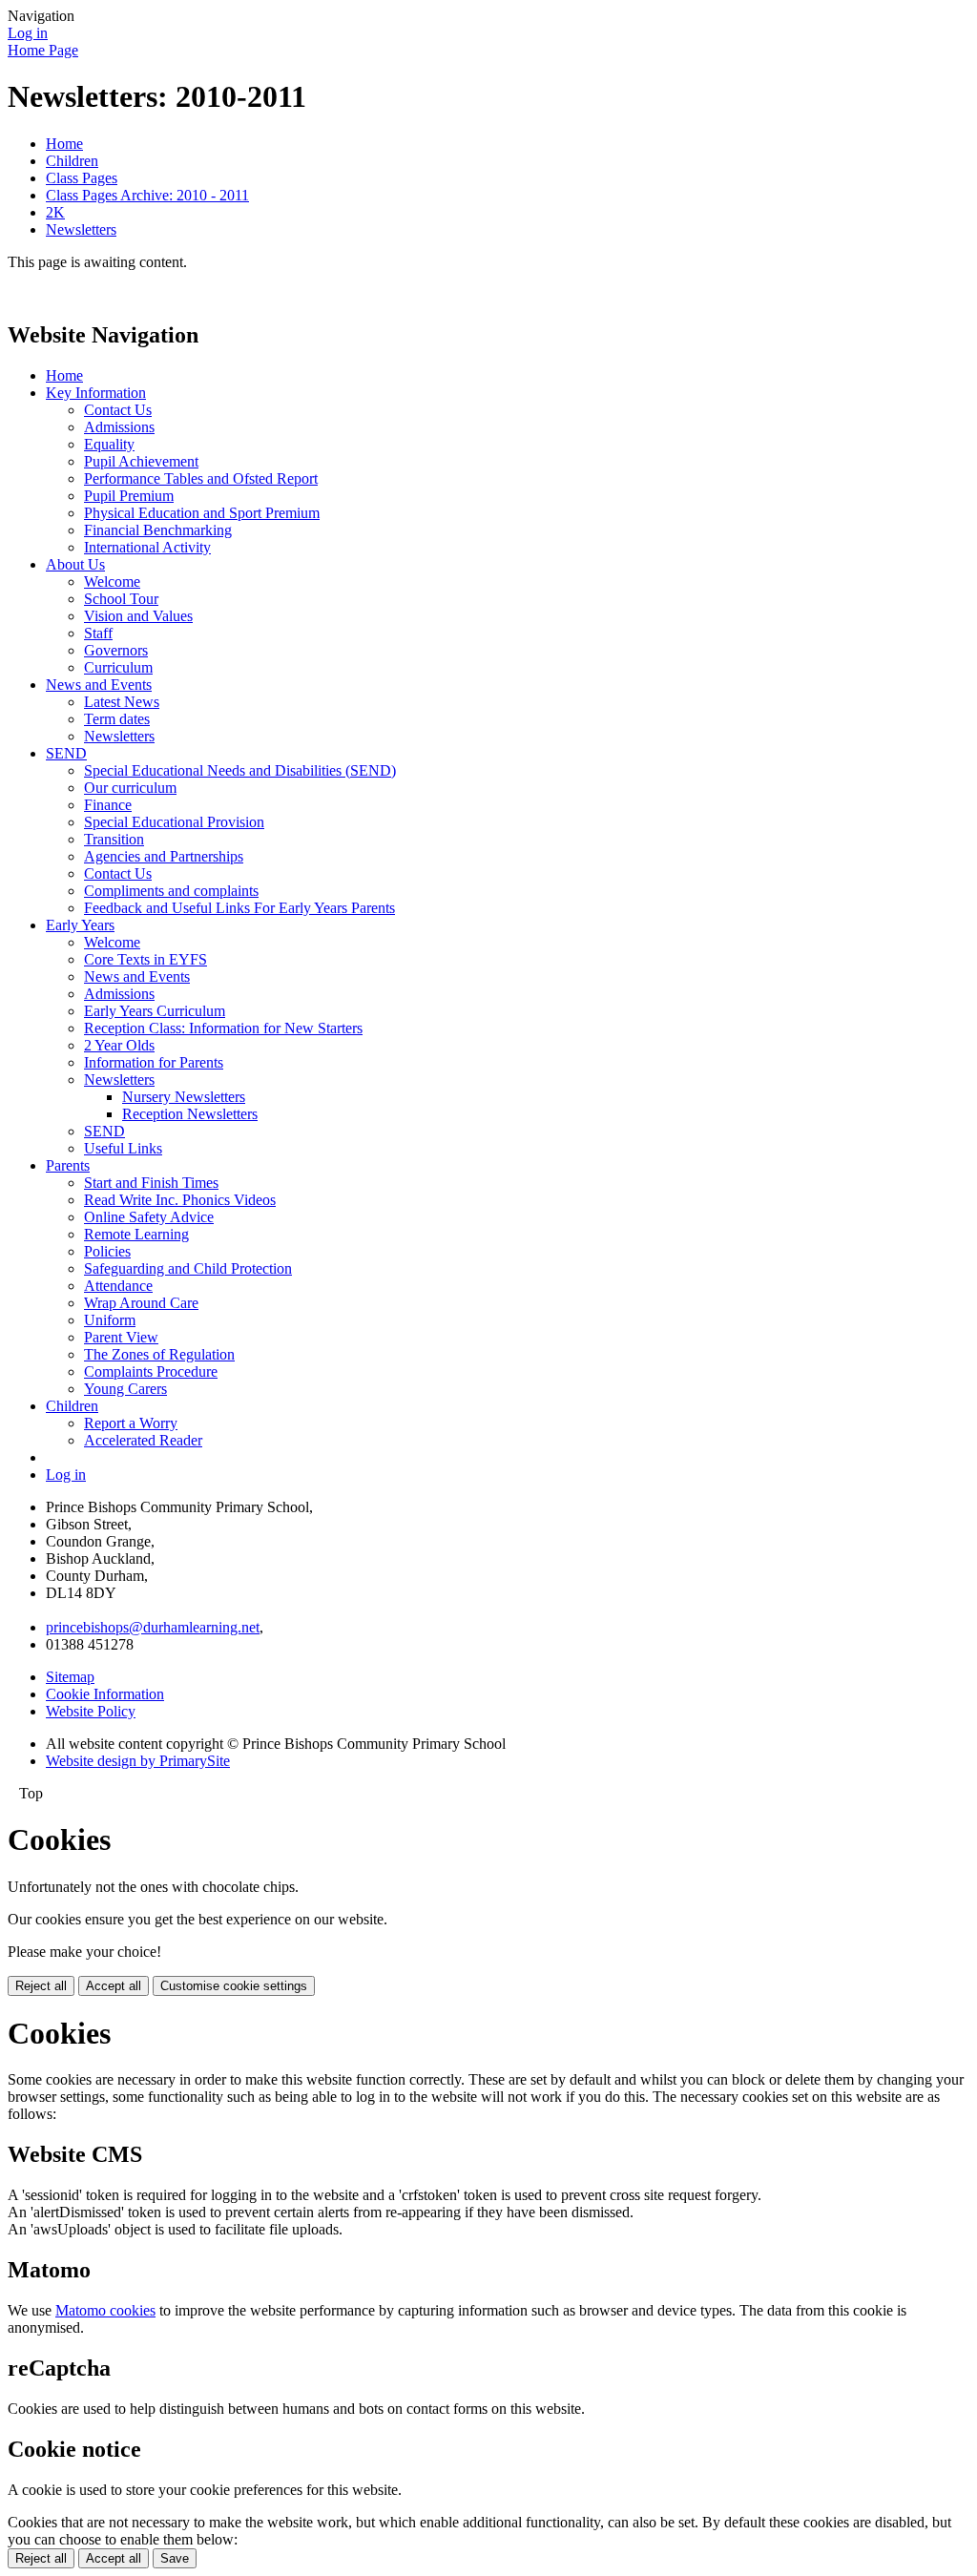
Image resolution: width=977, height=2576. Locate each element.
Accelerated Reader (143, 1440)
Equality (109, 444)
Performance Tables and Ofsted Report (201, 478)
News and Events (99, 685)
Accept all (114, 1986)
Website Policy (91, 1711)
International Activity (147, 547)
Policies (107, 1251)
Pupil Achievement (141, 461)
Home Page (43, 50)
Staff (98, 633)
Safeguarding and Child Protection (188, 1268)
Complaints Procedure (151, 1371)
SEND (66, 753)
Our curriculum (130, 788)
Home (64, 144)
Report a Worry (131, 1423)
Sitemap (70, 1677)
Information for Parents (154, 1062)
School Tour (121, 599)
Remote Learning (136, 1234)
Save (175, 2558)
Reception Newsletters (190, 1114)
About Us (75, 564)
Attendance (118, 1286)
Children (72, 161)
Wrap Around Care (141, 1303)
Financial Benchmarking (158, 530)
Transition (114, 839)
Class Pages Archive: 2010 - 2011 (147, 195)
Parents (68, 1165)
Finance (108, 805)
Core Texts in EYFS (146, 959)
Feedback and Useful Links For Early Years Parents (239, 908)
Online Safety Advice (149, 1217)
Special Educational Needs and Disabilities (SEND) (240, 770)
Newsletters (81, 229)
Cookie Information (105, 1694)
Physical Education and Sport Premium (202, 513)
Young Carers (125, 1389)
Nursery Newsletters (184, 1097)
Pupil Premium (129, 496)
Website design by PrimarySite (138, 1761)
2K (55, 212)
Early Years (80, 925)
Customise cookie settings (234, 1986)
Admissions (119, 427)
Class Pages (82, 178)
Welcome (112, 582)
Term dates (117, 719)
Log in (28, 33)
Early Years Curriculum (155, 1011)
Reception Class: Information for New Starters (223, 1028)
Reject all (41, 1986)
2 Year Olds (119, 1045)
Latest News (122, 702)
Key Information (96, 393)
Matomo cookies (105, 2310)
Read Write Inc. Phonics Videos (180, 1200)
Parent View (121, 1337)
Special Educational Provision (174, 822)
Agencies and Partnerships (164, 856)
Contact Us (118, 410)
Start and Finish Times (151, 1183)
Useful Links (123, 1148)
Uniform (110, 1320)
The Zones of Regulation (159, 1354)
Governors (116, 650)
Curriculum (118, 667)
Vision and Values (138, 616)
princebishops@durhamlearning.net (153, 1627)
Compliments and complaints (171, 891)
